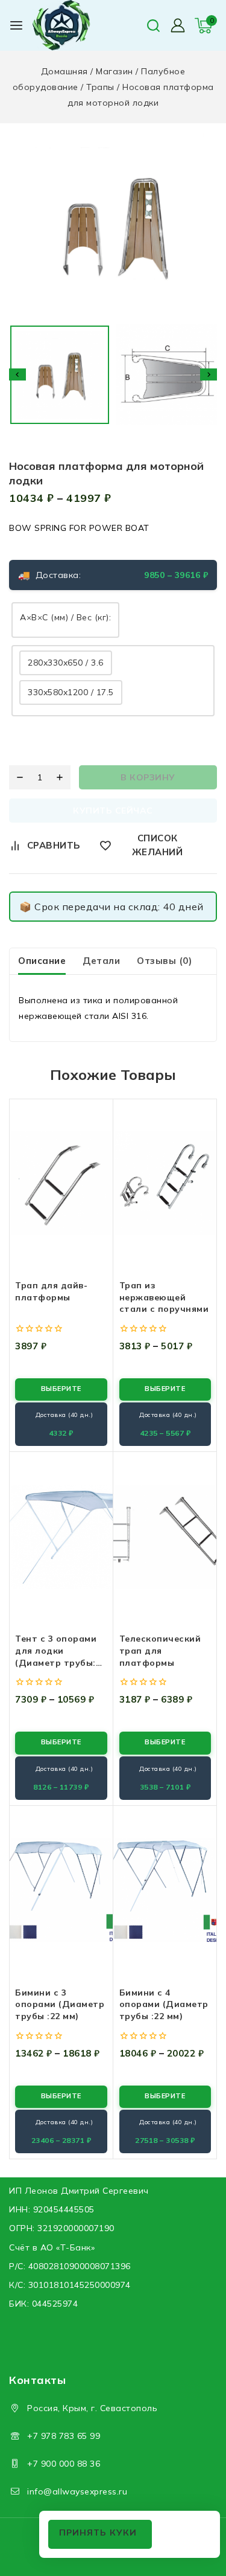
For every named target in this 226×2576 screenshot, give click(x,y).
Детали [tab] (101, 961)
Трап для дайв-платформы (51, 1291)
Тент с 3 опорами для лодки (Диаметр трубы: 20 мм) (56, 1656)
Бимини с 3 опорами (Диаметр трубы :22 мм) (60, 2004)
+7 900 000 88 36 (64, 2464)
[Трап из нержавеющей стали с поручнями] (165, 1183)
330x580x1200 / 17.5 (71, 692)
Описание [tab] (42, 961)
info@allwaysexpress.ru (77, 2491)
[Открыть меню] (16, 25)
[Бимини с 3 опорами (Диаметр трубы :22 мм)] (61, 1890)
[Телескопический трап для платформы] (165, 1537)
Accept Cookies (100, 2534)
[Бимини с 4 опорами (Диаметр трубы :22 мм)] (165, 1890)
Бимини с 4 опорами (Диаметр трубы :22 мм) (164, 2004)
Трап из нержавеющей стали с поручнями (164, 1297)
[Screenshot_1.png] (113, 226)
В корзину (148, 777)
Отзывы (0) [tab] (164, 961)
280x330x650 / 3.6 (66, 663)
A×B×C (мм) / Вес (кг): (65, 617)
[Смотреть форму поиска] (153, 26)
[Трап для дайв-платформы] (61, 1183)
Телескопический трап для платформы (160, 1650)
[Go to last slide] (17, 374)
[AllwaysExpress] (66, 25)
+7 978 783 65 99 (64, 2436)
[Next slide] (209, 374)
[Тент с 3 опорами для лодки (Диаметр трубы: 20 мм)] (61, 1537)
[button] (60, 375)
